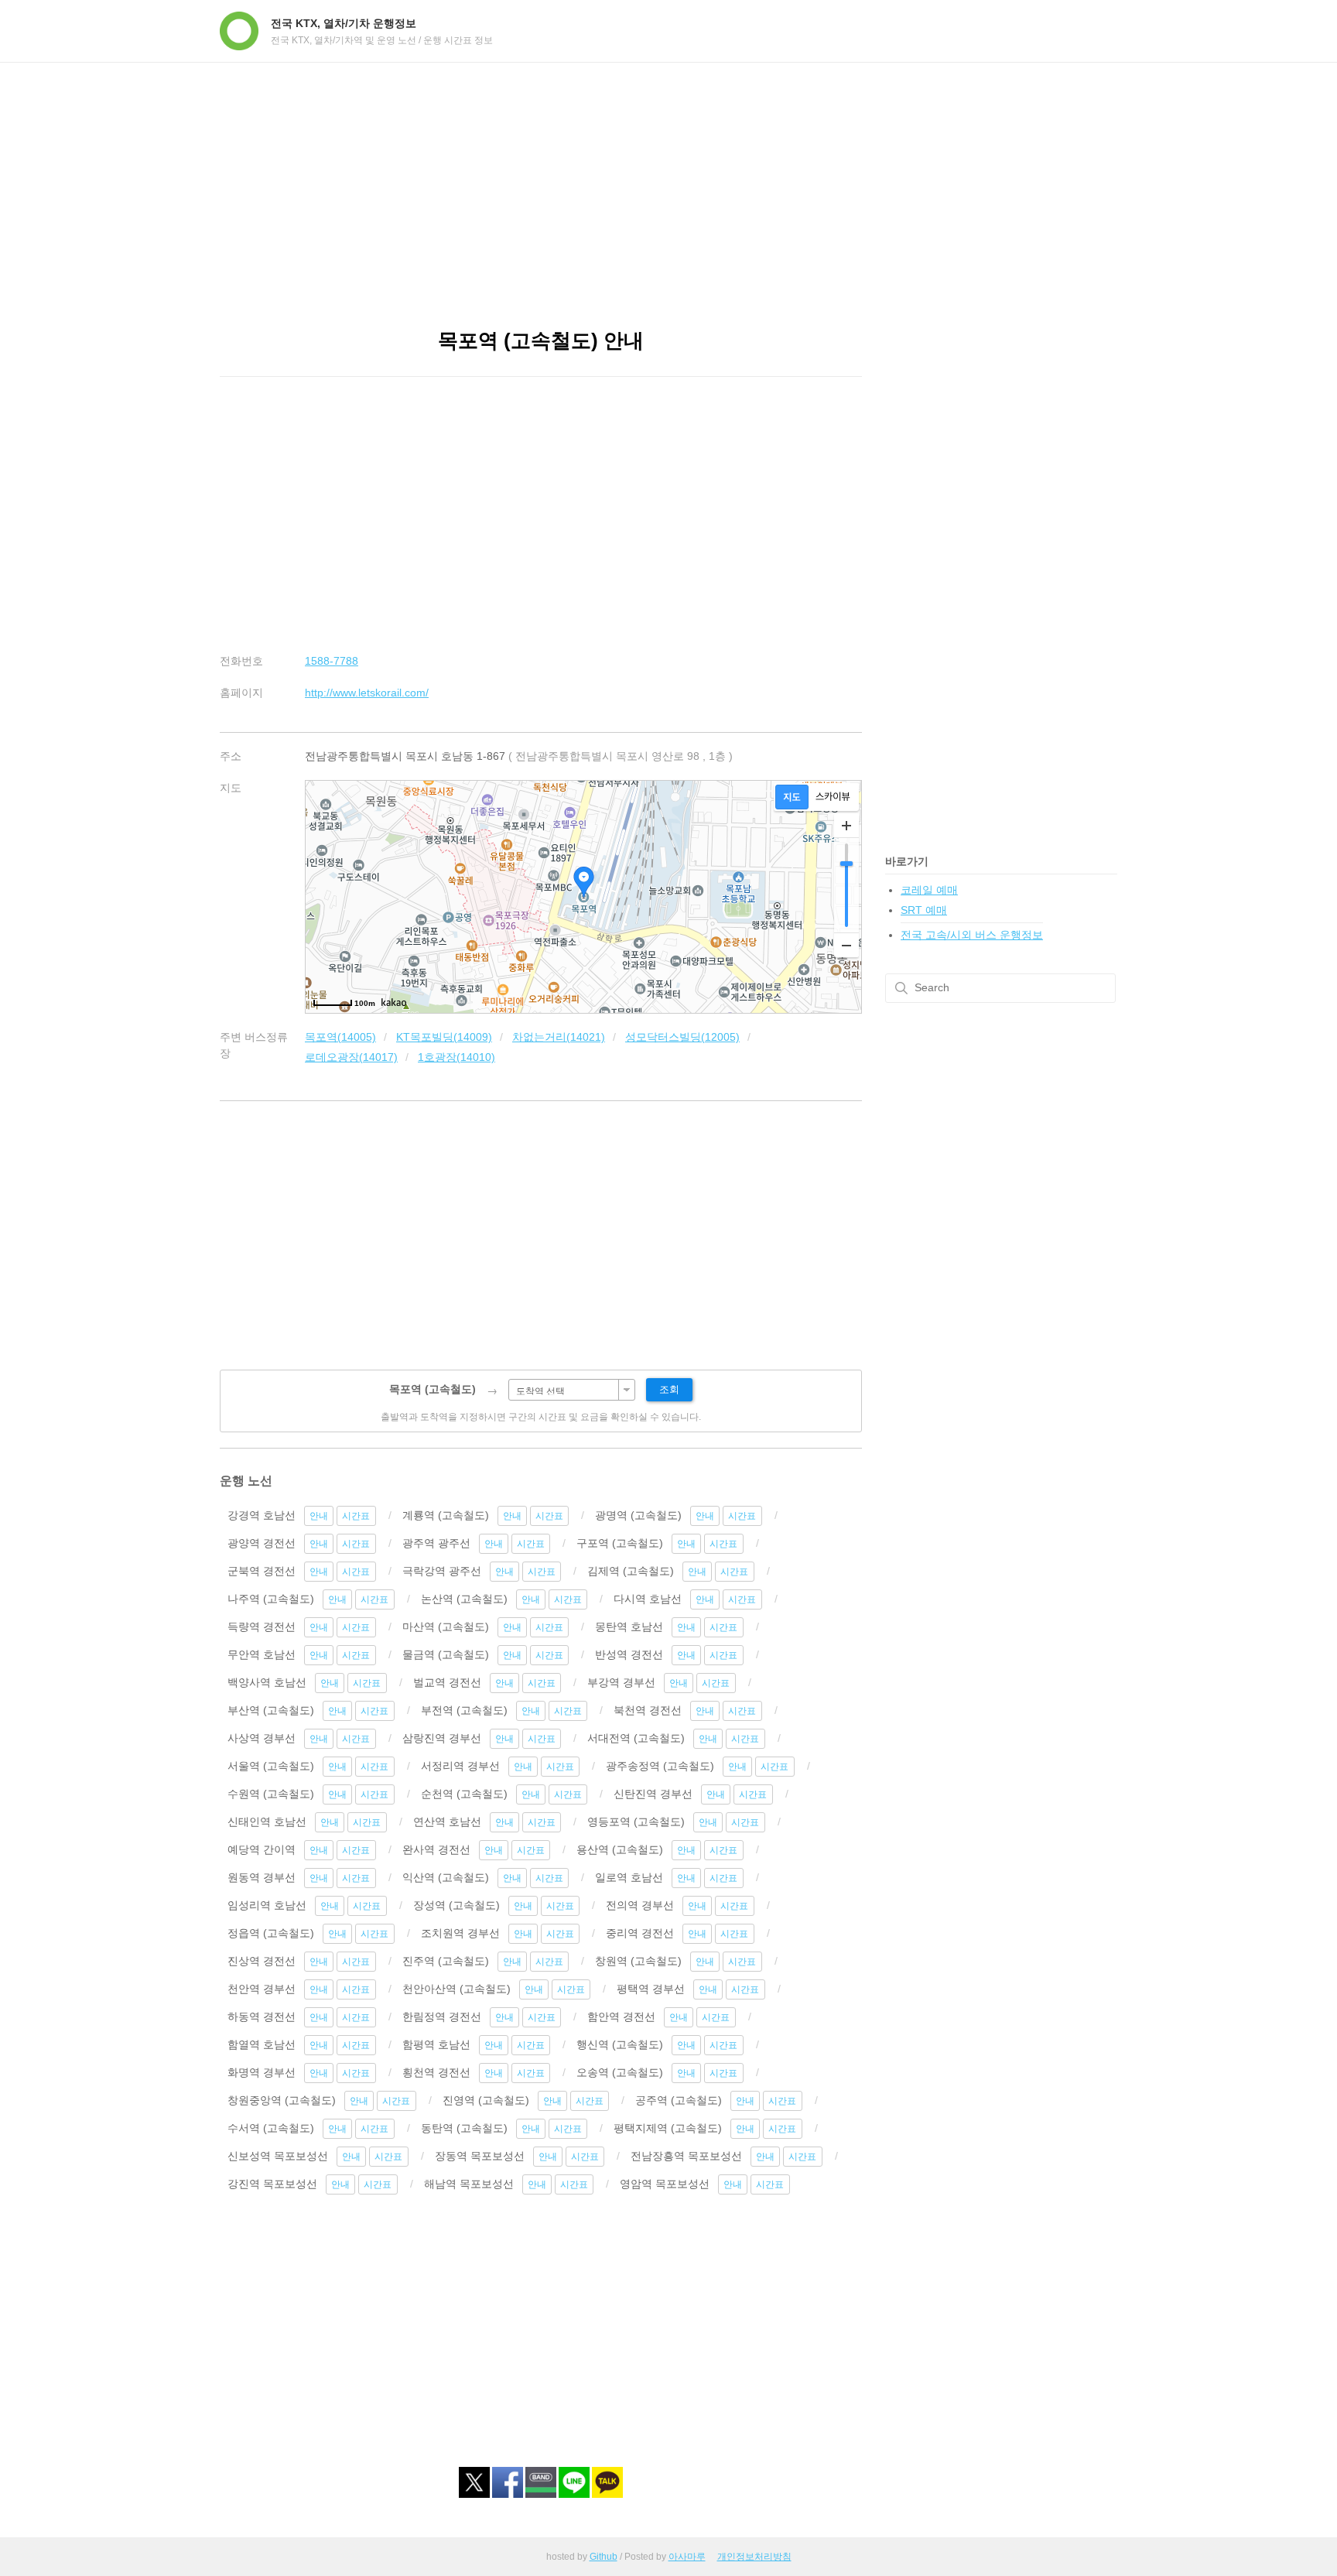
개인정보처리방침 (754, 2557)
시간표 (356, 1516)
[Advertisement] (668, 179)
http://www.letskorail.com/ (367, 693)
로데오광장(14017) (351, 1057)
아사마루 (687, 2557)
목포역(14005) (340, 1037)
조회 (669, 1389)
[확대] (846, 826)
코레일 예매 (929, 890)
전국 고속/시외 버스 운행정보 (972, 935)
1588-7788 (332, 661)
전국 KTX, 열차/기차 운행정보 (344, 23)
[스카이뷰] (833, 797)
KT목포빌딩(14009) (444, 1037)
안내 (319, 1516)
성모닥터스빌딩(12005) (682, 1037)
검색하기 (901, 988)
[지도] (792, 797)
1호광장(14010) (456, 1057)
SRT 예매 (924, 910)
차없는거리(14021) (559, 1037)
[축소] (846, 945)
